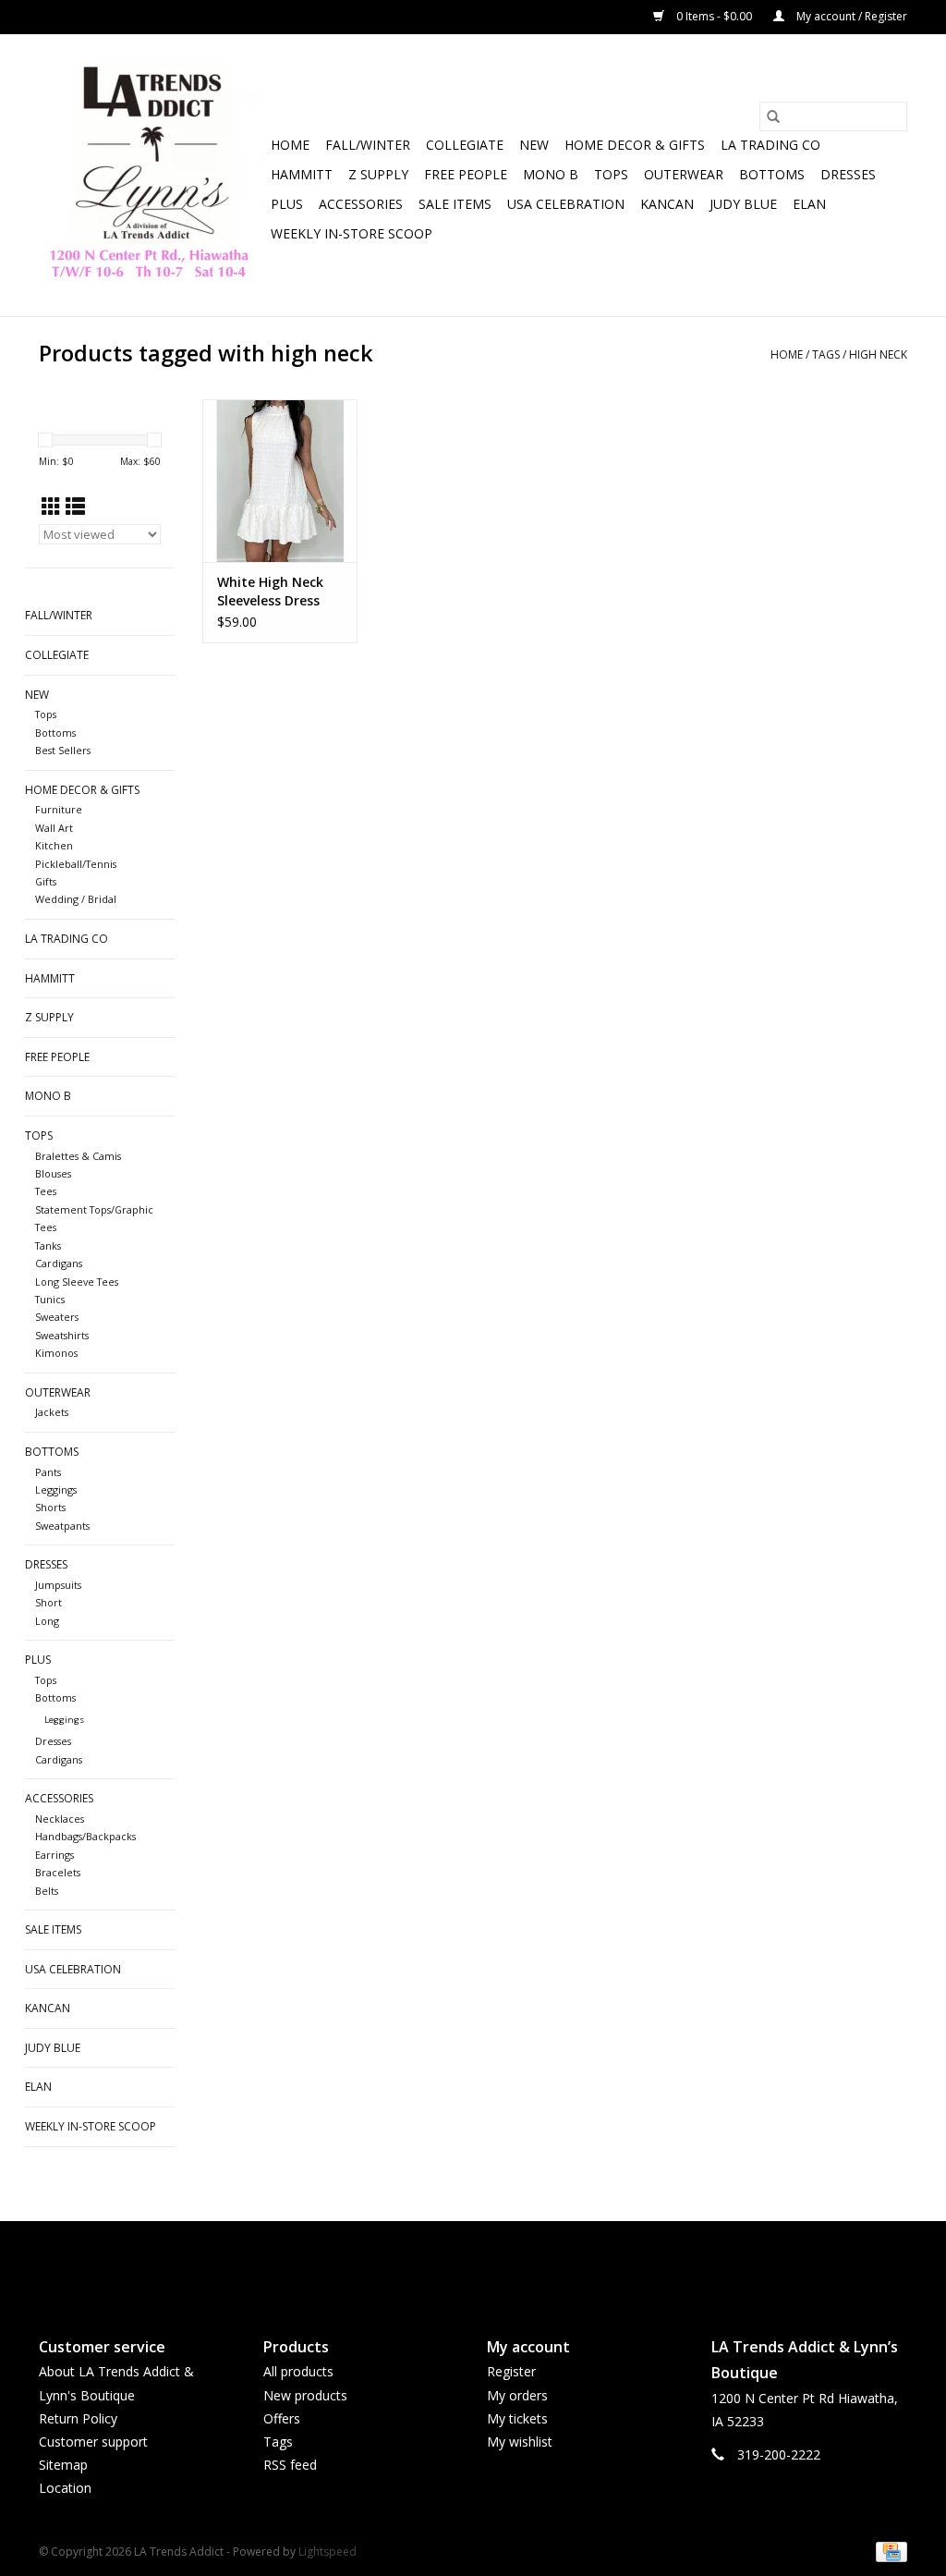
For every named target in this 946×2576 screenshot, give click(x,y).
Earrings (55, 1855)
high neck (878, 354)
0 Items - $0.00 (714, 16)
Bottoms (772, 174)
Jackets (52, 1412)
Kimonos (56, 1353)
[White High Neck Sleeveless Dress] (280, 481)
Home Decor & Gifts (635, 145)
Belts (47, 1891)
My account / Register (850, 16)
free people (466, 174)
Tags (826, 354)
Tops (611, 174)
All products (298, 2371)
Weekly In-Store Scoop (352, 233)
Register (511, 2371)
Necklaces (60, 1819)
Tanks (48, 1245)
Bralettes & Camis (78, 1156)
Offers (282, 2418)
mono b (551, 174)
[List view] (75, 507)
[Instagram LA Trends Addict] (490, 2264)
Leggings (56, 1489)
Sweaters (57, 1317)
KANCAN (667, 204)
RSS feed (290, 2465)
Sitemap (63, 2465)
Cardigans (59, 1263)
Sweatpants (62, 1526)
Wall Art (54, 828)
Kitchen (54, 845)
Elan (809, 204)
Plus (287, 204)
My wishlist (520, 2442)
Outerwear (684, 174)
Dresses (848, 174)
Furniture (59, 809)
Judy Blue (743, 204)
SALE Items (455, 204)
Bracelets (58, 1872)
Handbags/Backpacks (85, 1836)
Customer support (93, 2442)
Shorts (50, 1507)
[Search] (773, 116)
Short (49, 1602)
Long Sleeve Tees (77, 1282)
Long (47, 1621)
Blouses (53, 1173)
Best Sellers (63, 750)
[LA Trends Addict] (152, 175)
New (534, 145)
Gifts (46, 881)
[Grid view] (51, 507)
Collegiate (465, 145)
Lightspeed (327, 2552)
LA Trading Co (770, 145)
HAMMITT (302, 174)
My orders (517, 2395)
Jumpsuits (58, 1585)
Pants (48, 1472)
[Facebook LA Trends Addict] (456, 2264)
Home (290, 145)
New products (305, 2395)
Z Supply (378, 174)
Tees (46, 1191)
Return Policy (78, 2418)
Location (65, 2488)
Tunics (50, 1299)
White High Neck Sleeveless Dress (270, 591)
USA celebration (566, 204)
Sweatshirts (62, 1335)
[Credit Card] (888, 2551)
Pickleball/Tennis (76, 864)
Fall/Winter (368, 145)
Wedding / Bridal (76, 899)
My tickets (517, 2418)
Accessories (361, 204)
